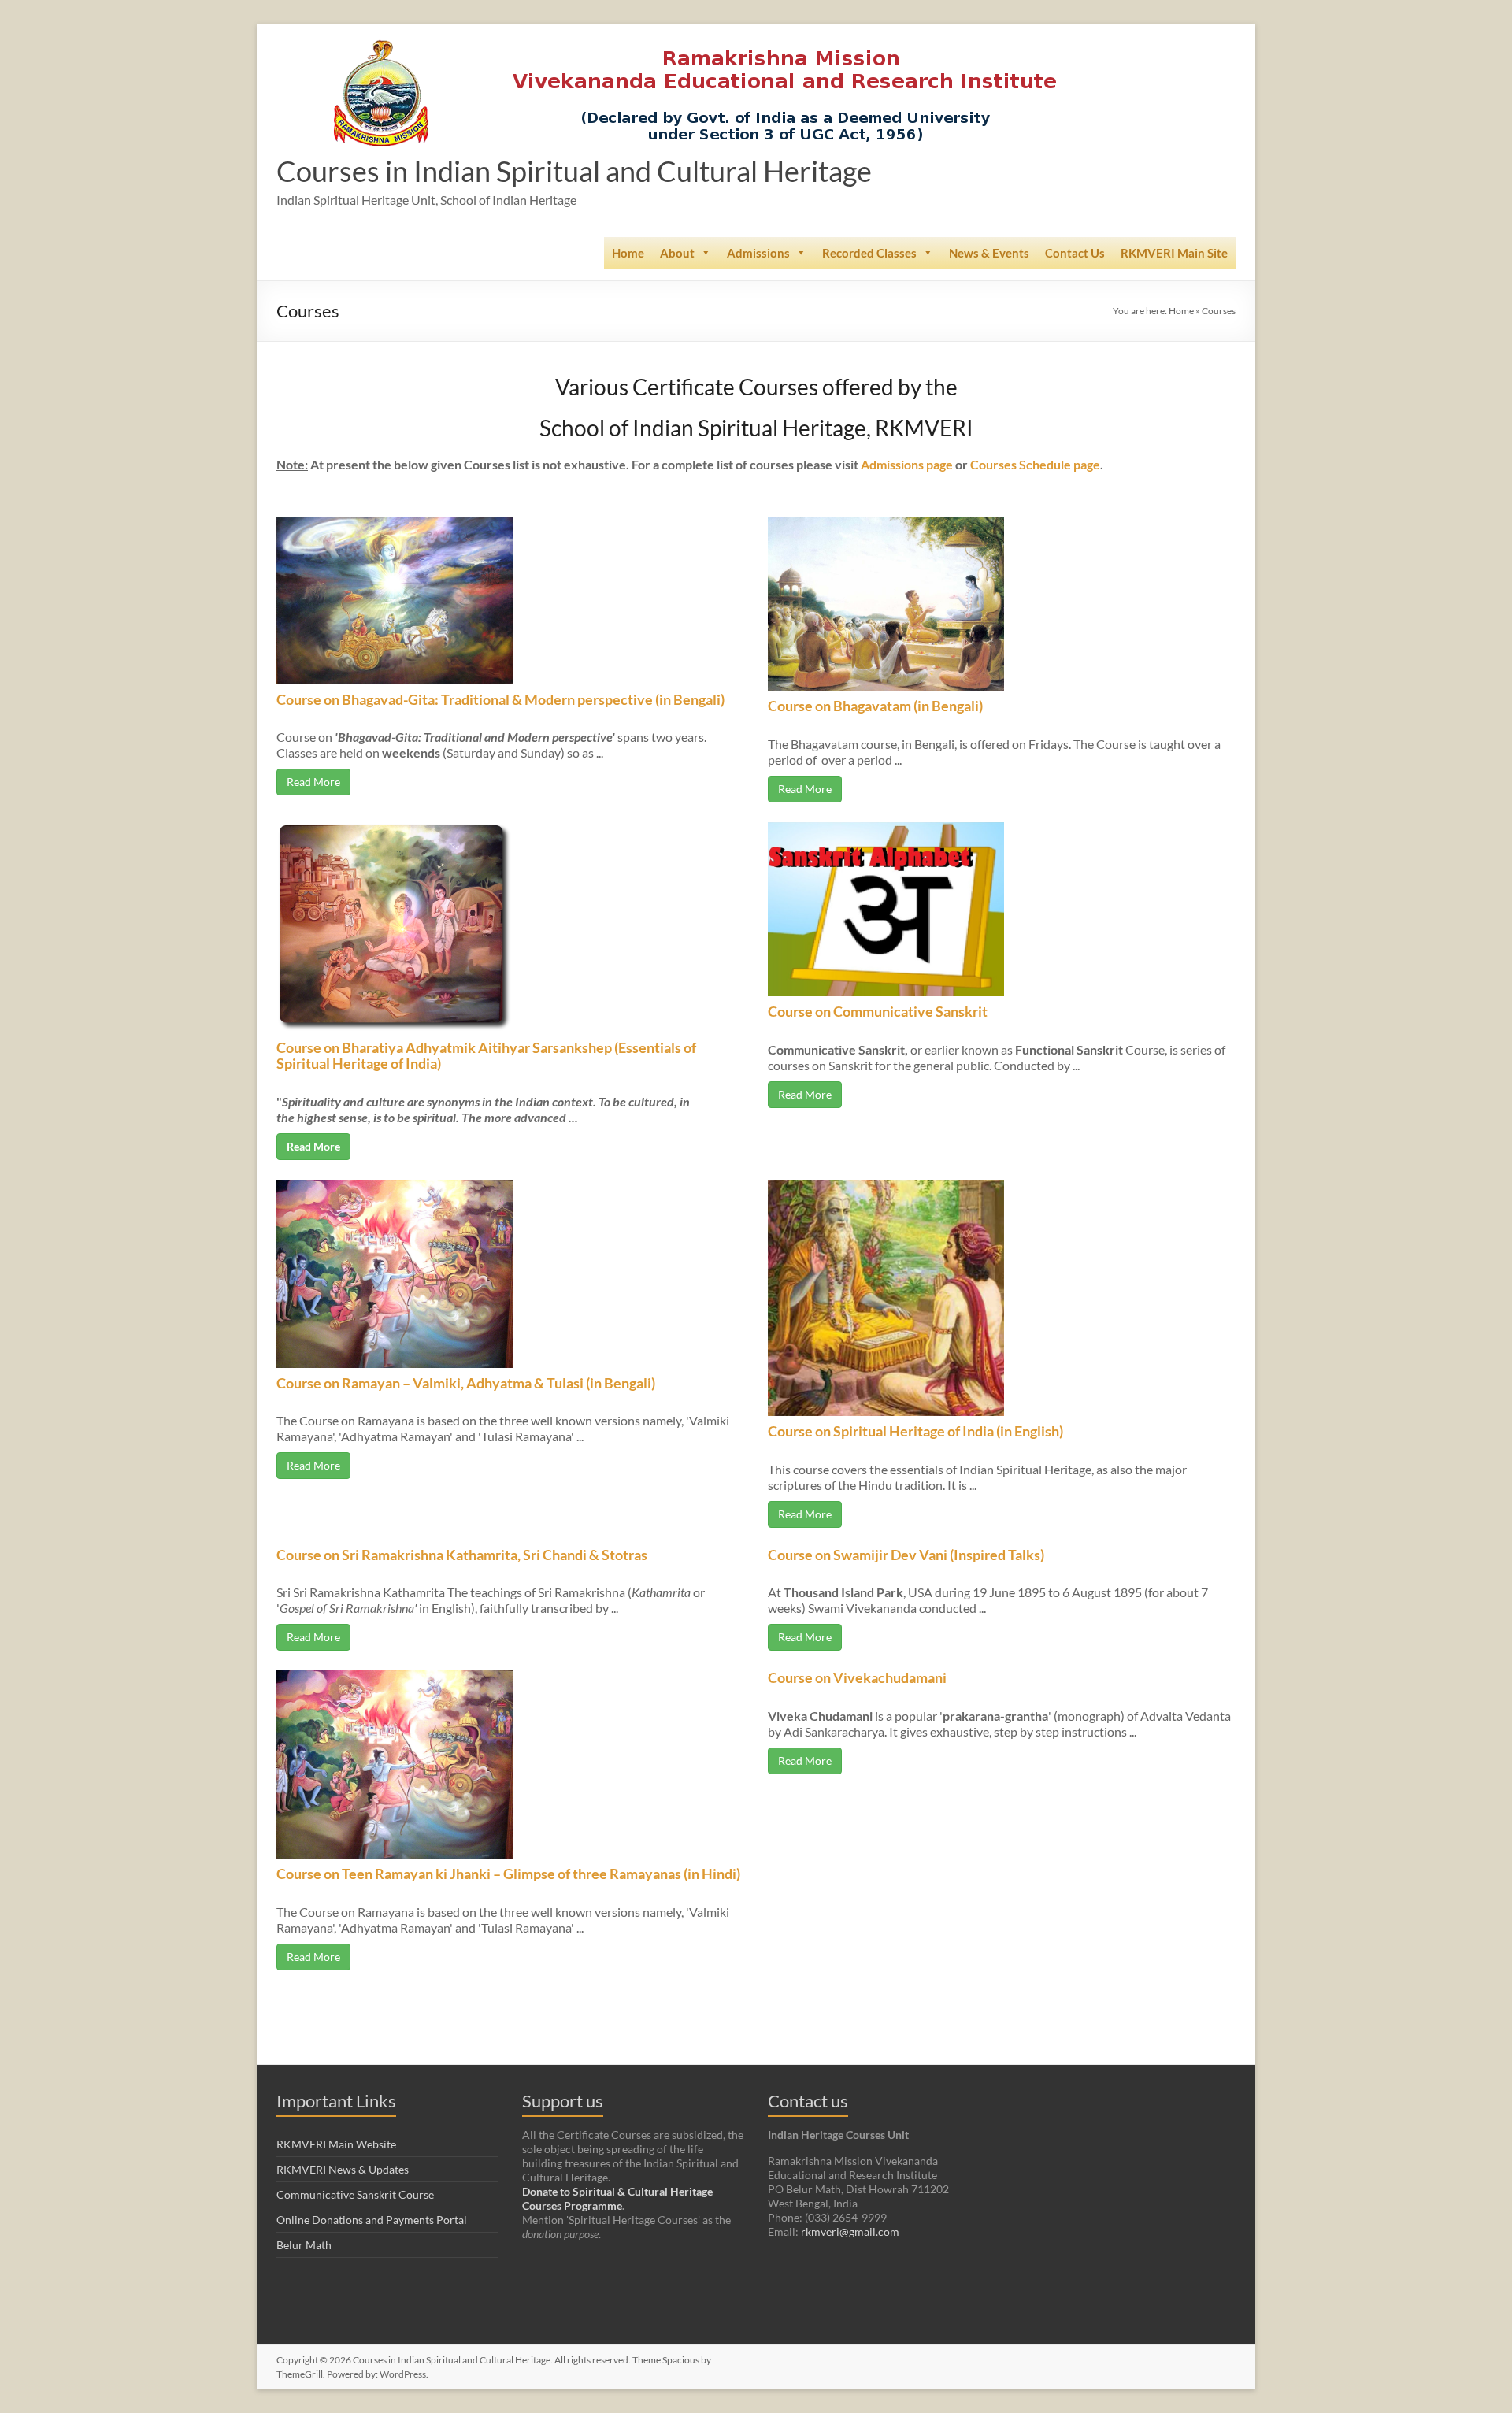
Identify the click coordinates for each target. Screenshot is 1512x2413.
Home (628, 253)
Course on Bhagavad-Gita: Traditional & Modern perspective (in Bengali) (500, 699)
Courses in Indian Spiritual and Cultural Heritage (574, 171)
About (677, 253)
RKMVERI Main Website (336, 2144)
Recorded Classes (869, 253)
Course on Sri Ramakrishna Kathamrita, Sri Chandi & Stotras (462, 1555)
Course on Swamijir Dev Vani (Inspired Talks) (906, 1555)
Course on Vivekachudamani (857, 1677)
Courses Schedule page (1035, 464)
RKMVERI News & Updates (343, 2169)
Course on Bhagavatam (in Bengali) (875, 706)
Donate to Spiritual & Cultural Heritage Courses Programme (617, 2198)
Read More (313, 782)
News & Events (989, 253)
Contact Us (1075, 253)
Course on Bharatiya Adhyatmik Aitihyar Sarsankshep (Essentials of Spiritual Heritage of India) (486, 1055)
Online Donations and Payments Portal (372, 2220)
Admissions (758, 253)
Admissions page (907, 464)
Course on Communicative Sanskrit (878, 1011)
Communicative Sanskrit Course (355, 2194)
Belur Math (304, 2245)
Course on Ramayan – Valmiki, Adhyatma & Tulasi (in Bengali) (466, 1383)
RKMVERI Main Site (1174, 253)
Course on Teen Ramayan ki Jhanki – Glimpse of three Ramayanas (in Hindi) (508, 1874)
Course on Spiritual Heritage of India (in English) (915, 1431)
